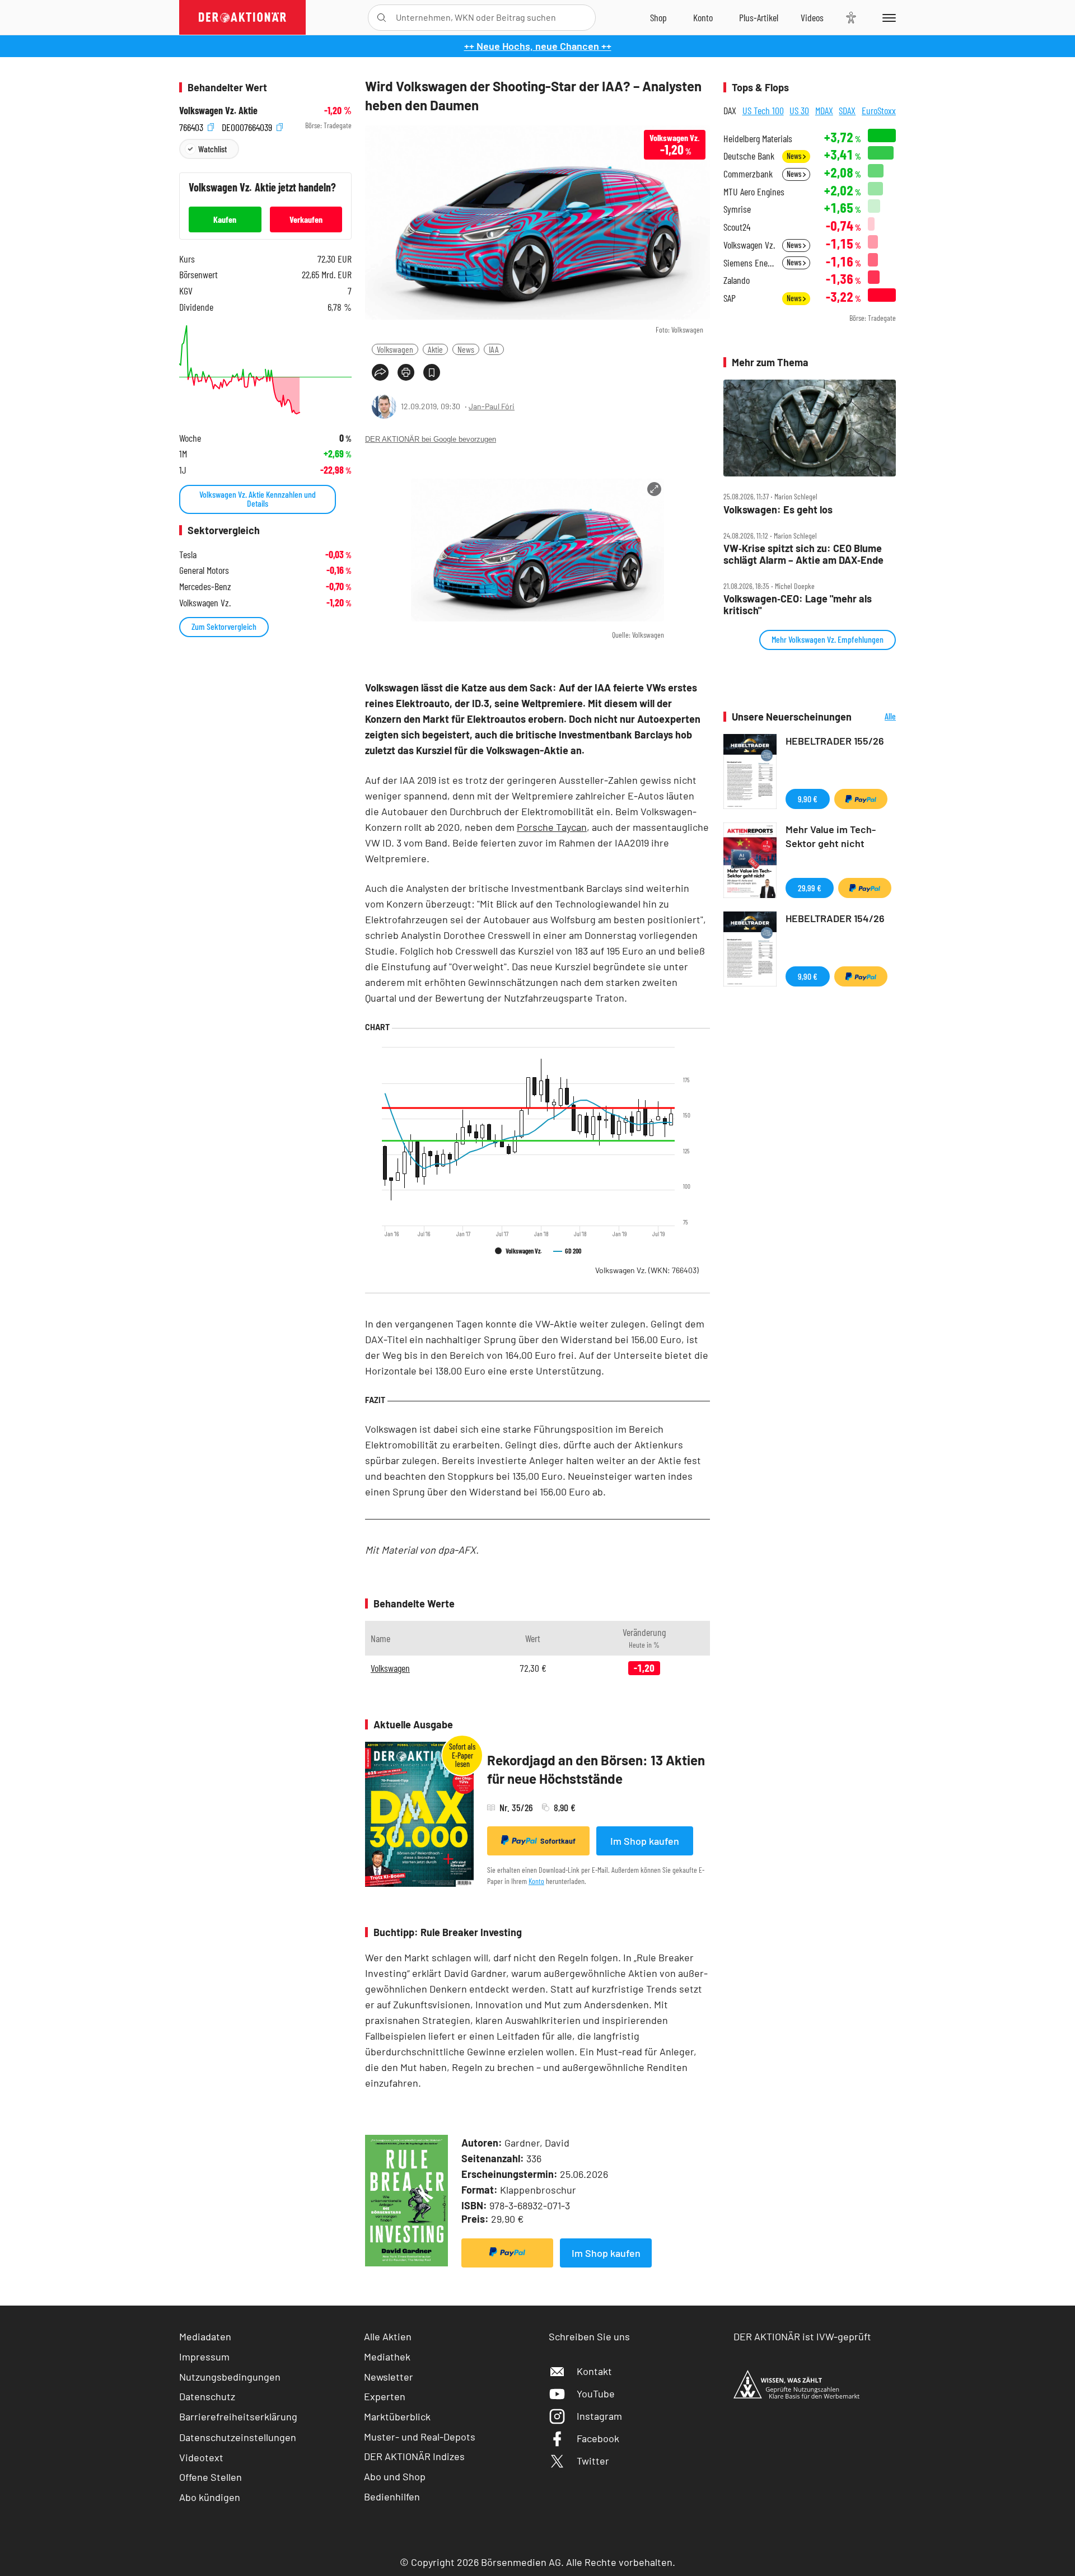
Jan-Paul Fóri (492, 406)
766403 (192, 126)
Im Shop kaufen (645, 1841)
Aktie (435, 349)
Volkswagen (395, 349)
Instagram (599, 2416)
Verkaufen (306, 219)
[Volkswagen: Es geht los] (810, 428)
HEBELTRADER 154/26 (835, 918)
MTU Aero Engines (754, 192)
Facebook (598, 2438)
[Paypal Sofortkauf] (507, 2253)
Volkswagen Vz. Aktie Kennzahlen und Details (258, 499)
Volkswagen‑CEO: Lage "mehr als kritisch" (798, 604)
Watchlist (212, 149)
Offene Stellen (211, 2477)
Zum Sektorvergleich (224, 626)
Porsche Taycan (552, 827)
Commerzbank (748, 174)
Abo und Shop (395, 2476)
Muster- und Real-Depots (420, 2437)
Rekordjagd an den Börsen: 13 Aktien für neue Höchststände (596, 1769)
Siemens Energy (749, 263)
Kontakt (594, 2371)
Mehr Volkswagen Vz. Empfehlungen (828, 639)
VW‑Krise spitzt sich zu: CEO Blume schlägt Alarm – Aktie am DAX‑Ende (803, 554)
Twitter (593, 2461)
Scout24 (737, 227)
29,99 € (810, 888)
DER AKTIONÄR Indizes (414, 2456)
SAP (730, 298)
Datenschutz (207, 2396)
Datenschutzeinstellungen (238, 2437)
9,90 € (808, 799)
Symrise (737, 209)
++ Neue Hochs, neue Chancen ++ (538, 46)
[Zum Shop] (658, 17)
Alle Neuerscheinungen (877, 717)
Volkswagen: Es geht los (778, 510)
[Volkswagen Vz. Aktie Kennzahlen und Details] (265, 370)
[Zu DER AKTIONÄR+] (759, 17)
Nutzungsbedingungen (230, 2377)
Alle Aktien (388, 2336)
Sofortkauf (558, 1841)
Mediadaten (205, 2336)
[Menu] (887, 17)
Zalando (737, 280)
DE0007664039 (248, 126)
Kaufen (225, 219)
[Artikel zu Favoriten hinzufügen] (432, 372)
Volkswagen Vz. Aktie (218, 111)
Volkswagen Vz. (647, 1270)
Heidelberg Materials (758, 139)
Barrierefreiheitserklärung (238, 2416)
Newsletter (389, 2377)
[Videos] (812, 17)
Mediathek (387, 2357)
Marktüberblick (397, 2416)
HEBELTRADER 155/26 (835, 741)
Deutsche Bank (749, 156)
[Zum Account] (703, 17)
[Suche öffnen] (382, 18)
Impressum (204, 2357)
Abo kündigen (210, 2497)
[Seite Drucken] (406, 372)
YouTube (596, 2393)
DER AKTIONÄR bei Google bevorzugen (431, 439)
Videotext (201, 2457)
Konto (536, 1881)
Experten (385, 2396)
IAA (494, 349)
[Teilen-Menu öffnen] (380, 372)
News (466, 349)
